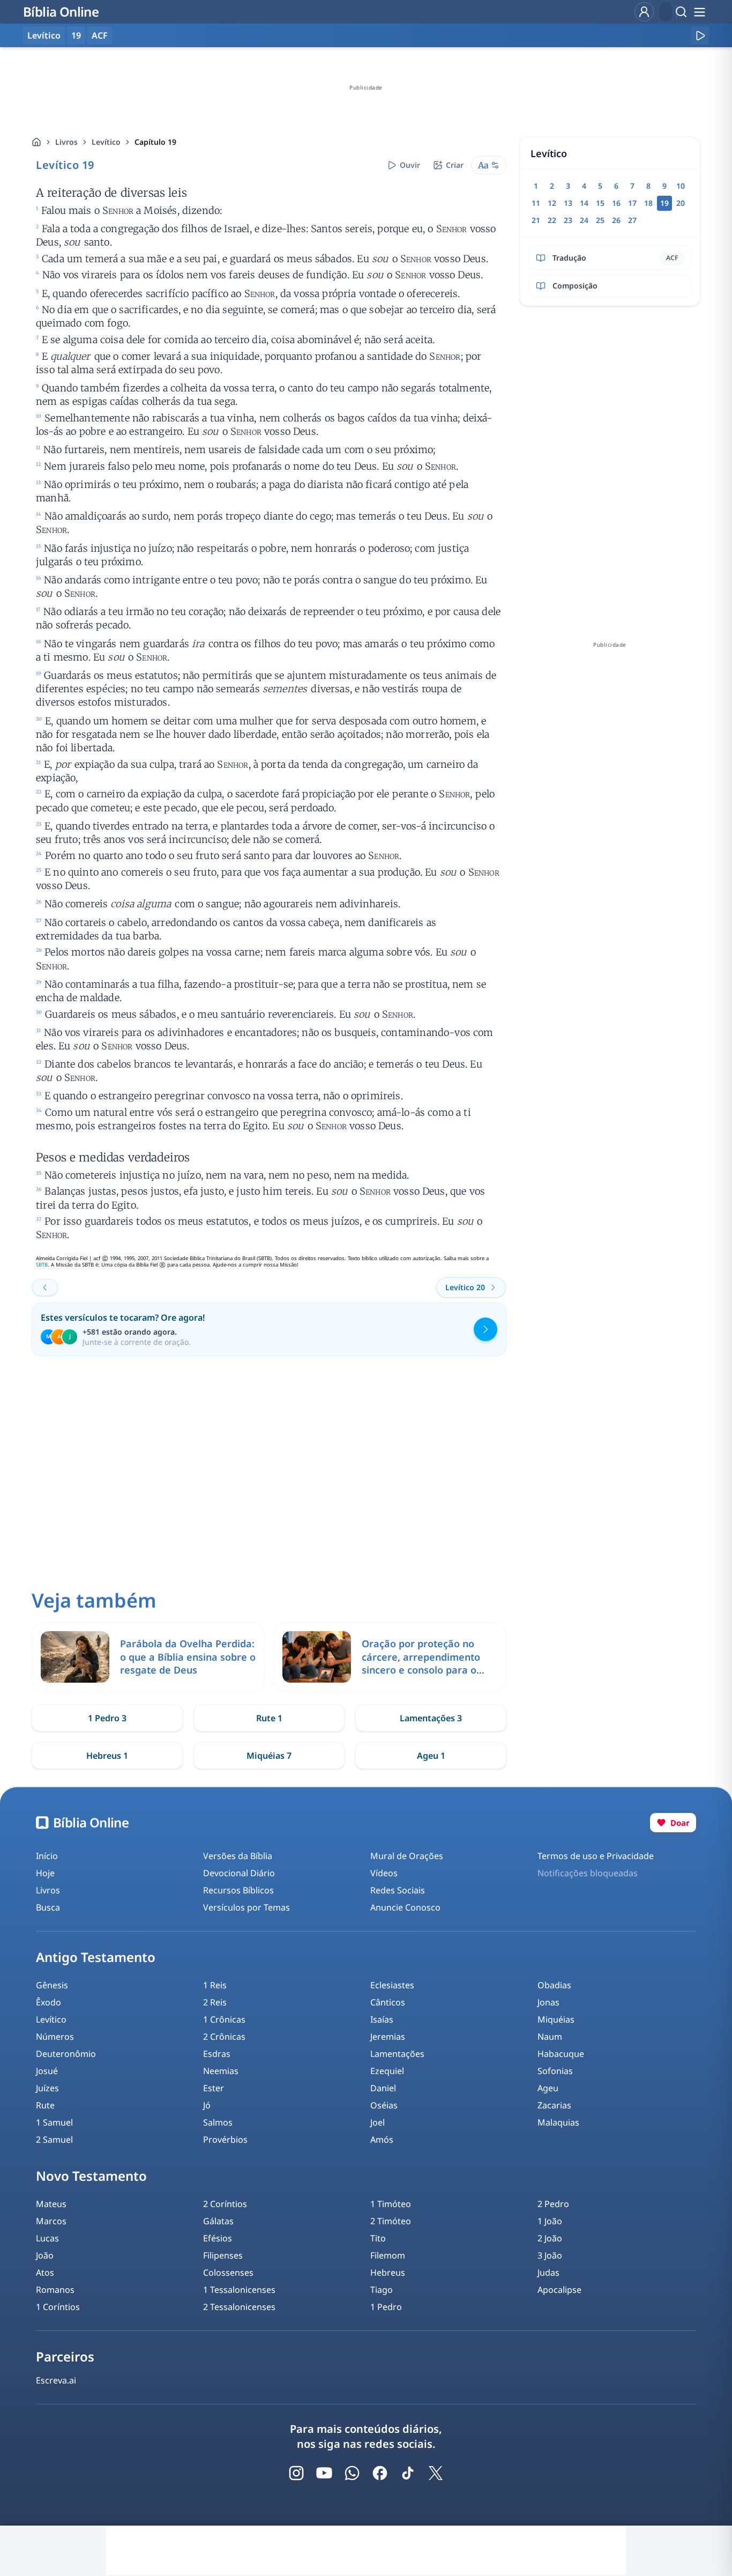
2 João (550, 2238)
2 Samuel (54, 2140)
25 (600, 220)
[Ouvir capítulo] (700, 35)
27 (632, 220)
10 (681, 186)
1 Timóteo (391, 2204)
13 (568, 203)
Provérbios (225, 2140)
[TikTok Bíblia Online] (408, 2473)
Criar (455, 165)
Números (55, 2037)
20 (681, 203)
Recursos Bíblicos (238, 1890)
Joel (378, 2122)
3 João (550, 2255)
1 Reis (215, 1985)
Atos (45, 2272)
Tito (378, 2238)
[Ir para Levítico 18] (45, 1287)
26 (616, 220)
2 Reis (215, 2002)
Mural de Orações (407, 1856)
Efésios (218, 2238)
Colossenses (228, 2272)
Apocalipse (559, 2290)
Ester (214, 2088)
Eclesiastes (392, 1985)
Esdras (217, 2054)
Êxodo (48, 2002)
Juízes (47, 2088)
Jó (207, 2105)
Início (47, 1856)
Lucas (47, 2238)
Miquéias (556, 2019)
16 (616, 203)
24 (584, 220)
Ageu (548, 2088)
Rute (45, 2105)
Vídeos (384, 1873)
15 (600, 203)
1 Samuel (54, 2122)
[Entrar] (644, 12)
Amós (382, 2140)
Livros (66, 142)
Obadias (554, 1985)
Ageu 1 (431, 1756)
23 (568, 220)
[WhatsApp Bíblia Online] (352, 2473)
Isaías (382, 2019)
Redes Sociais (398, 1890)
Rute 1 (269, 1718)
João (45, 2255)
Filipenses (223, 2255)
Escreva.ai (56, 2380)
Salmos (218, 2122)
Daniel (383, 2088)
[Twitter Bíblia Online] (436, 2473)
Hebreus (388, 2272)
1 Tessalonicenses (239, 2290)
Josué (47, 2071)
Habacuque (561, 2054)
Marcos (51, 2221)
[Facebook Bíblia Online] (380, 2473)
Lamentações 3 (431, 1718)
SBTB (42, 1265)
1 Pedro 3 (107, 1718)
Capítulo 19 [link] (155, 142)
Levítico (106, 142)
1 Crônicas (224, 2019)
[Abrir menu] (699, 12)
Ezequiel (387, 2071)
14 (584, 203)
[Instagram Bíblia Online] (296, 2473)
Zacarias (554, 2105)
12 (552, 203)
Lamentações (397, 2054)
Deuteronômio (66, 2054)
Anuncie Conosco (405, 1907)
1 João (550, 2221)
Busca (48, 1907)
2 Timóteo (391, 2221)
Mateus (51, 2204)
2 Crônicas (224, 2037)
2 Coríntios (225, 2204)
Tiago (382, 2290)
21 (536, 220)
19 (76, 35)
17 (632, 203)
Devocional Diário (239, 1873)
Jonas (548, 2002)
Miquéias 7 (269, 1756)
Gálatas (218, 2221)
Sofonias (555, 2071)
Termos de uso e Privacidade (596, 1856)
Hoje (45, 1873)
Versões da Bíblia (238, 1856)
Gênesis (52, 1985)
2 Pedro (553, 2204)
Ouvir (410, 165)
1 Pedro (386, 2307)
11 (536, 203)
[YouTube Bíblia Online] (324, 2473)
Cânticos (388, 2002)
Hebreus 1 (107, 1756)
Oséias (384, 2105)
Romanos (55, 2290)
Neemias (221, 2071)
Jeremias (388, 2037)
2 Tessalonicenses (239, 2307)
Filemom (388, 2255)
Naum (550, 2037)
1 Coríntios (58, 2307)
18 (648, 203)
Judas (548, 2272)
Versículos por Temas (247, 1907)
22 (552, 220)
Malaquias (558, 2122)
